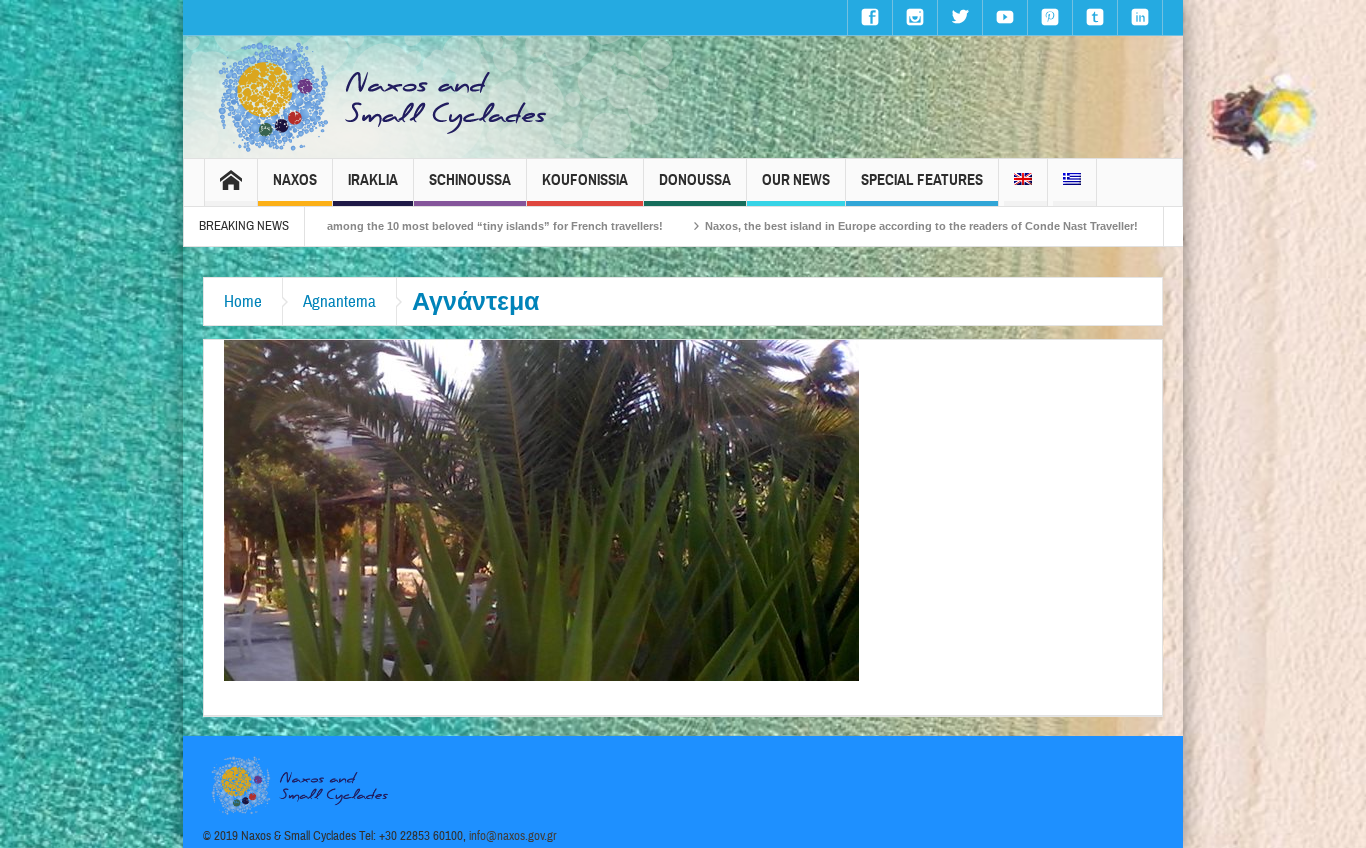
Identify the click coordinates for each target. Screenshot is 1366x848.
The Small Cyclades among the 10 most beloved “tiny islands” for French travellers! (384, 226)
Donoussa (695, 180)
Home (243, 301)
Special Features (922, 180)
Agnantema (339, 301)
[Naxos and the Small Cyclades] (384, 97)
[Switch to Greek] (1072, 182)
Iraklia (373, 180)
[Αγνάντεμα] (541, 509)
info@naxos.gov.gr (513, 836)
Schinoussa (470, 180)
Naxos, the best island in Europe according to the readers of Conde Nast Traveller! (863, 226)
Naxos (295, 180)
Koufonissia (585, 180)
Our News (796, 180)
